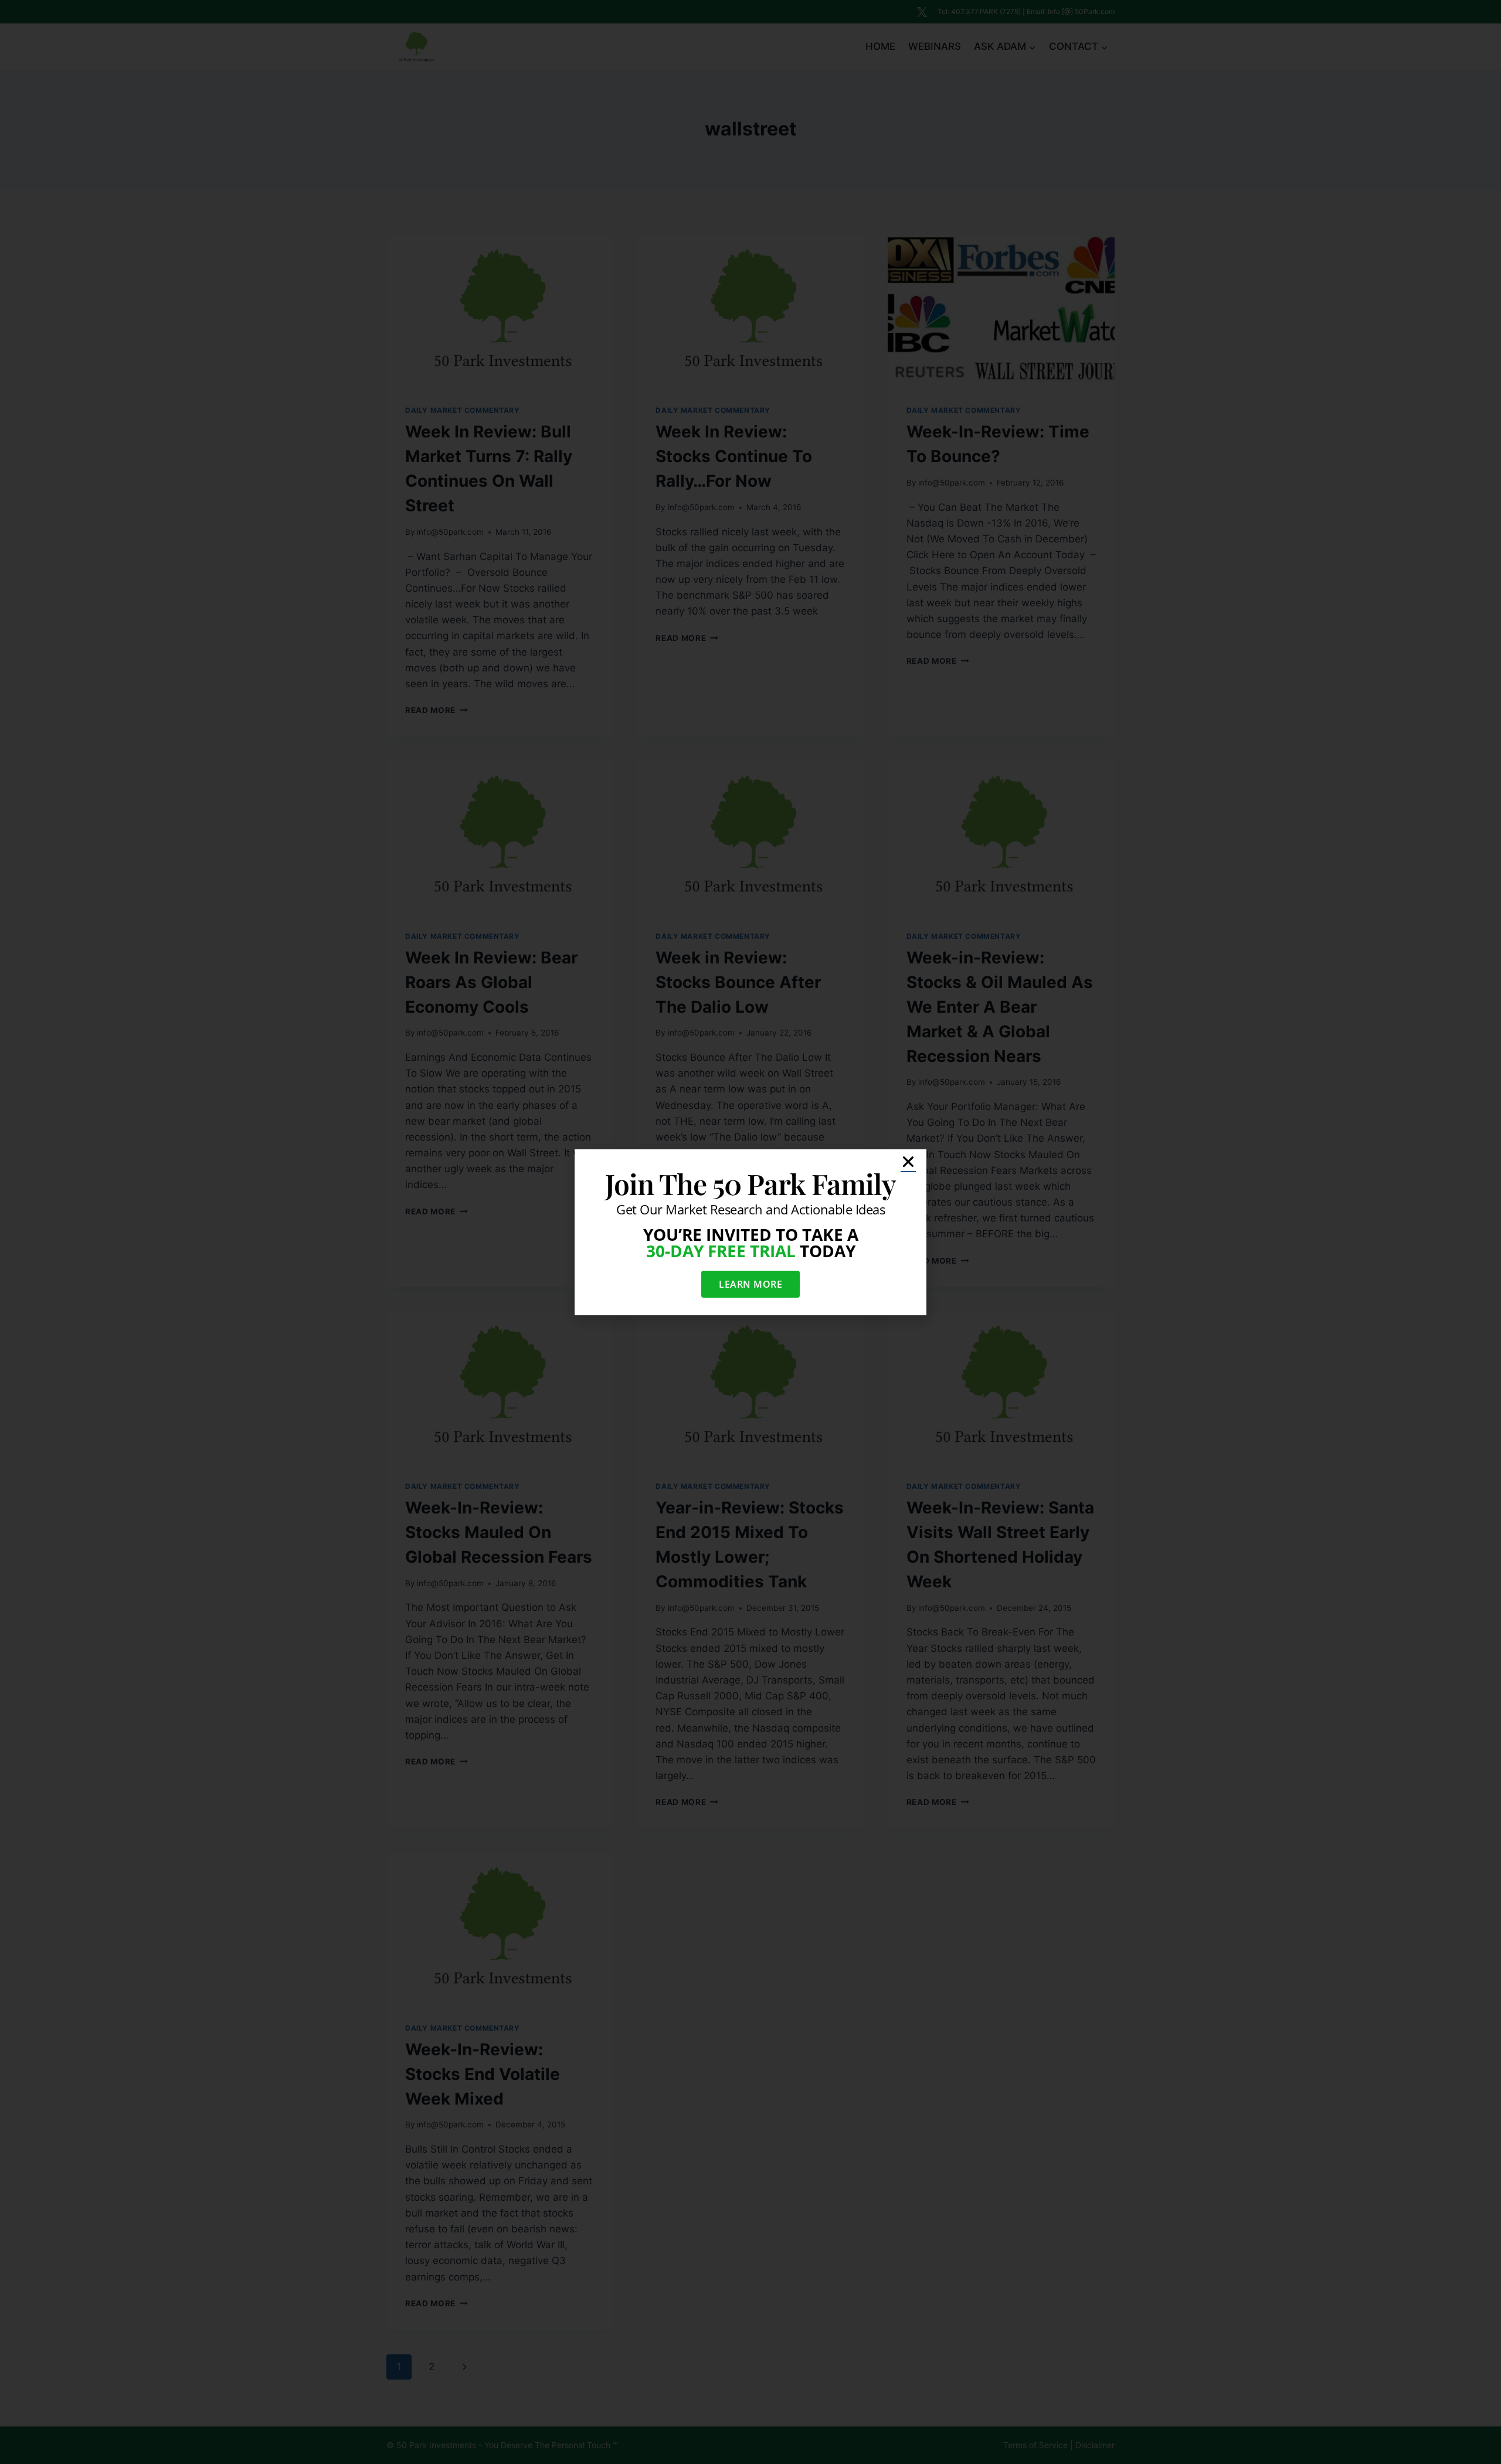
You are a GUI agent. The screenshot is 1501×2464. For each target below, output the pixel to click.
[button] (908, 1162)
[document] (750, 1232)
